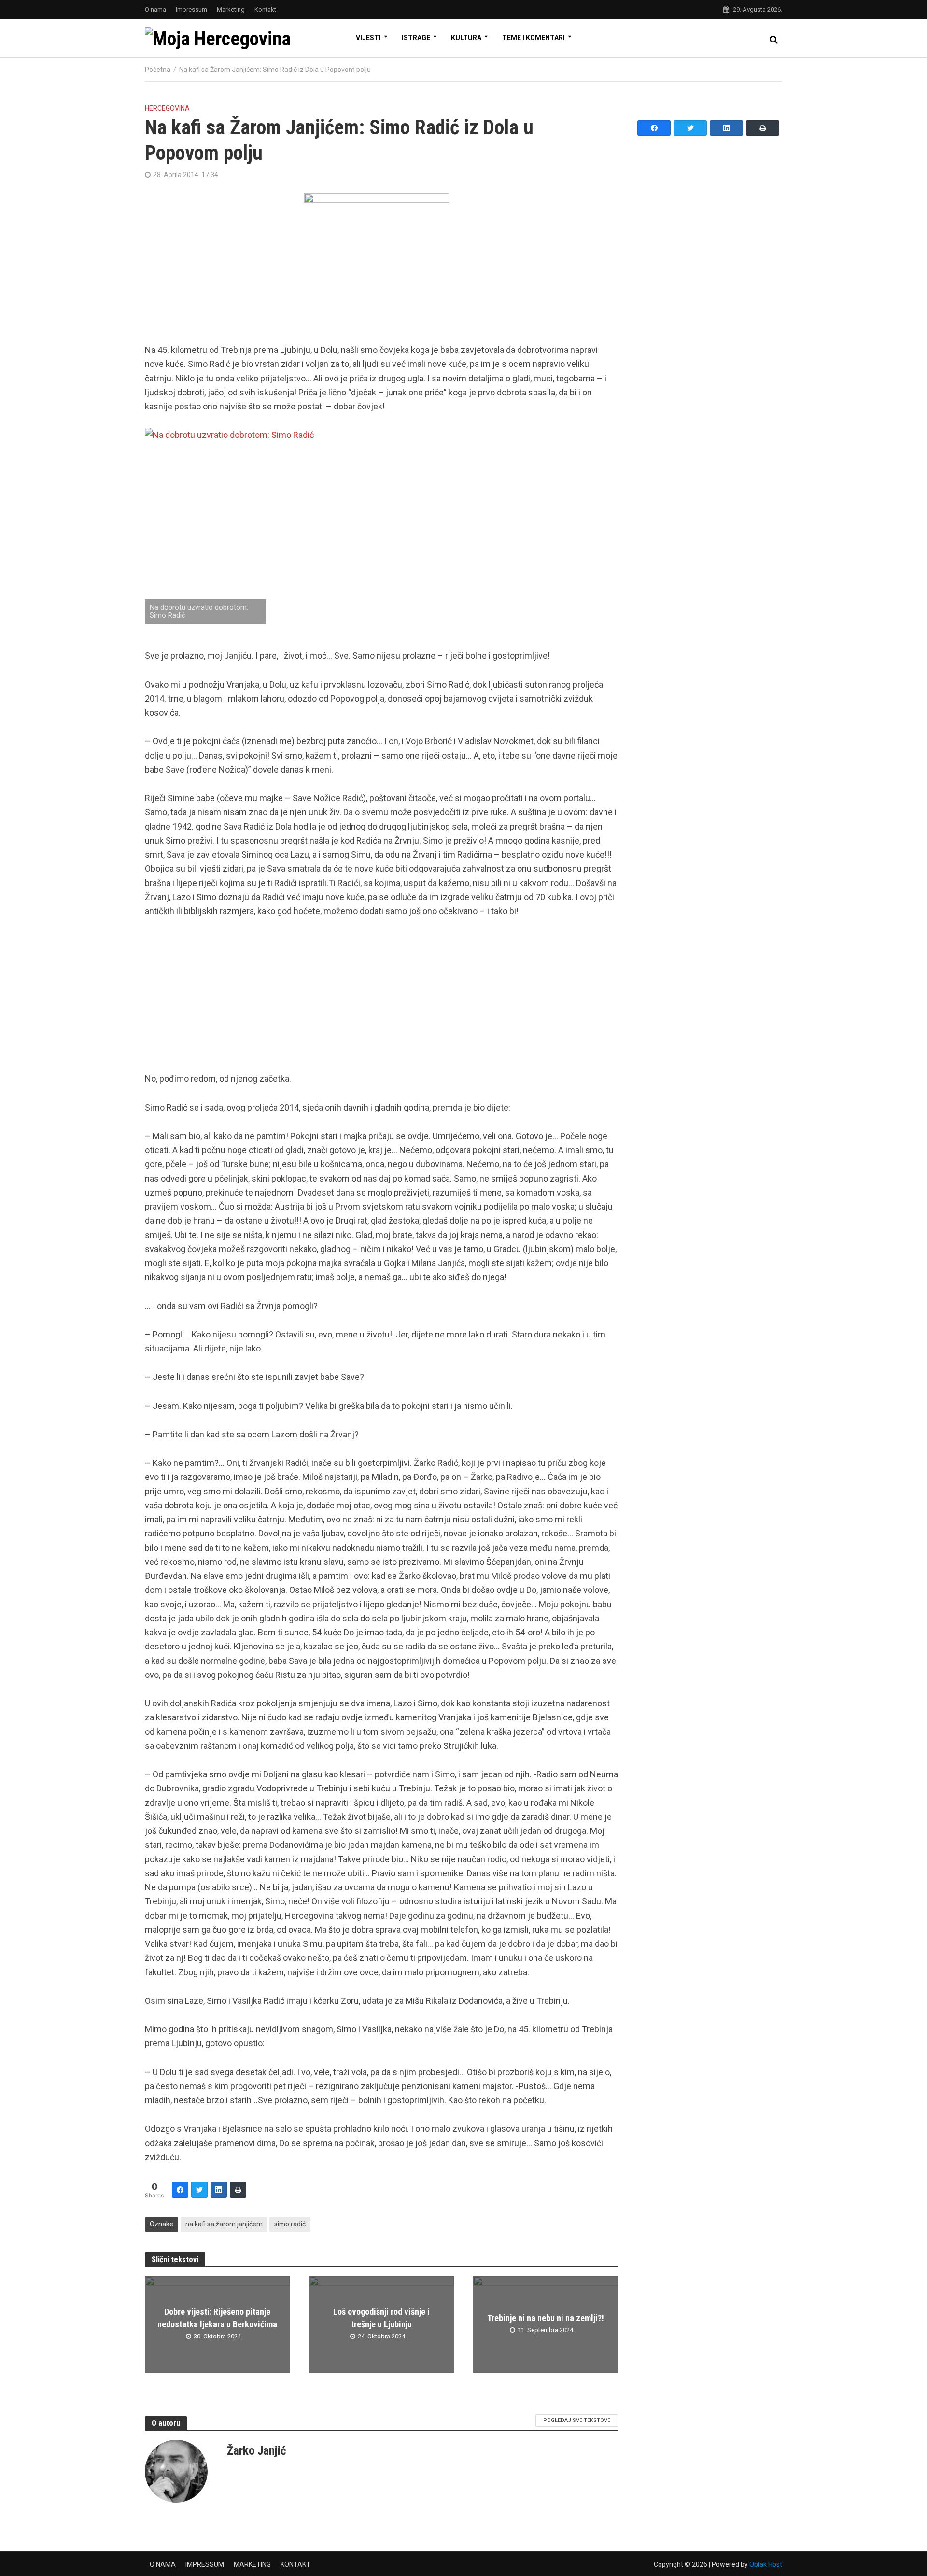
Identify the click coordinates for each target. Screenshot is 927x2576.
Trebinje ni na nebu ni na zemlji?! (546, 2318)
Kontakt (265, 9)
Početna (158, 70)
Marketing (231, 9)
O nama (155, 9)
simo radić (290, 2224)
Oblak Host (766, 2564)
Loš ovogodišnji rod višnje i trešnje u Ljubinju (381, 2318)
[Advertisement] (381, 1000)
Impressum (191, 9)
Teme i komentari (534, 38)
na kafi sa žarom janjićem (224, 2224)
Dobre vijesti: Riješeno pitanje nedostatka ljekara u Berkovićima (217, 2318)
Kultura (466, 38)
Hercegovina (167, 108)
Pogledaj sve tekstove (577, 2420)
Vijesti (368, 38)
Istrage (416, 38)
